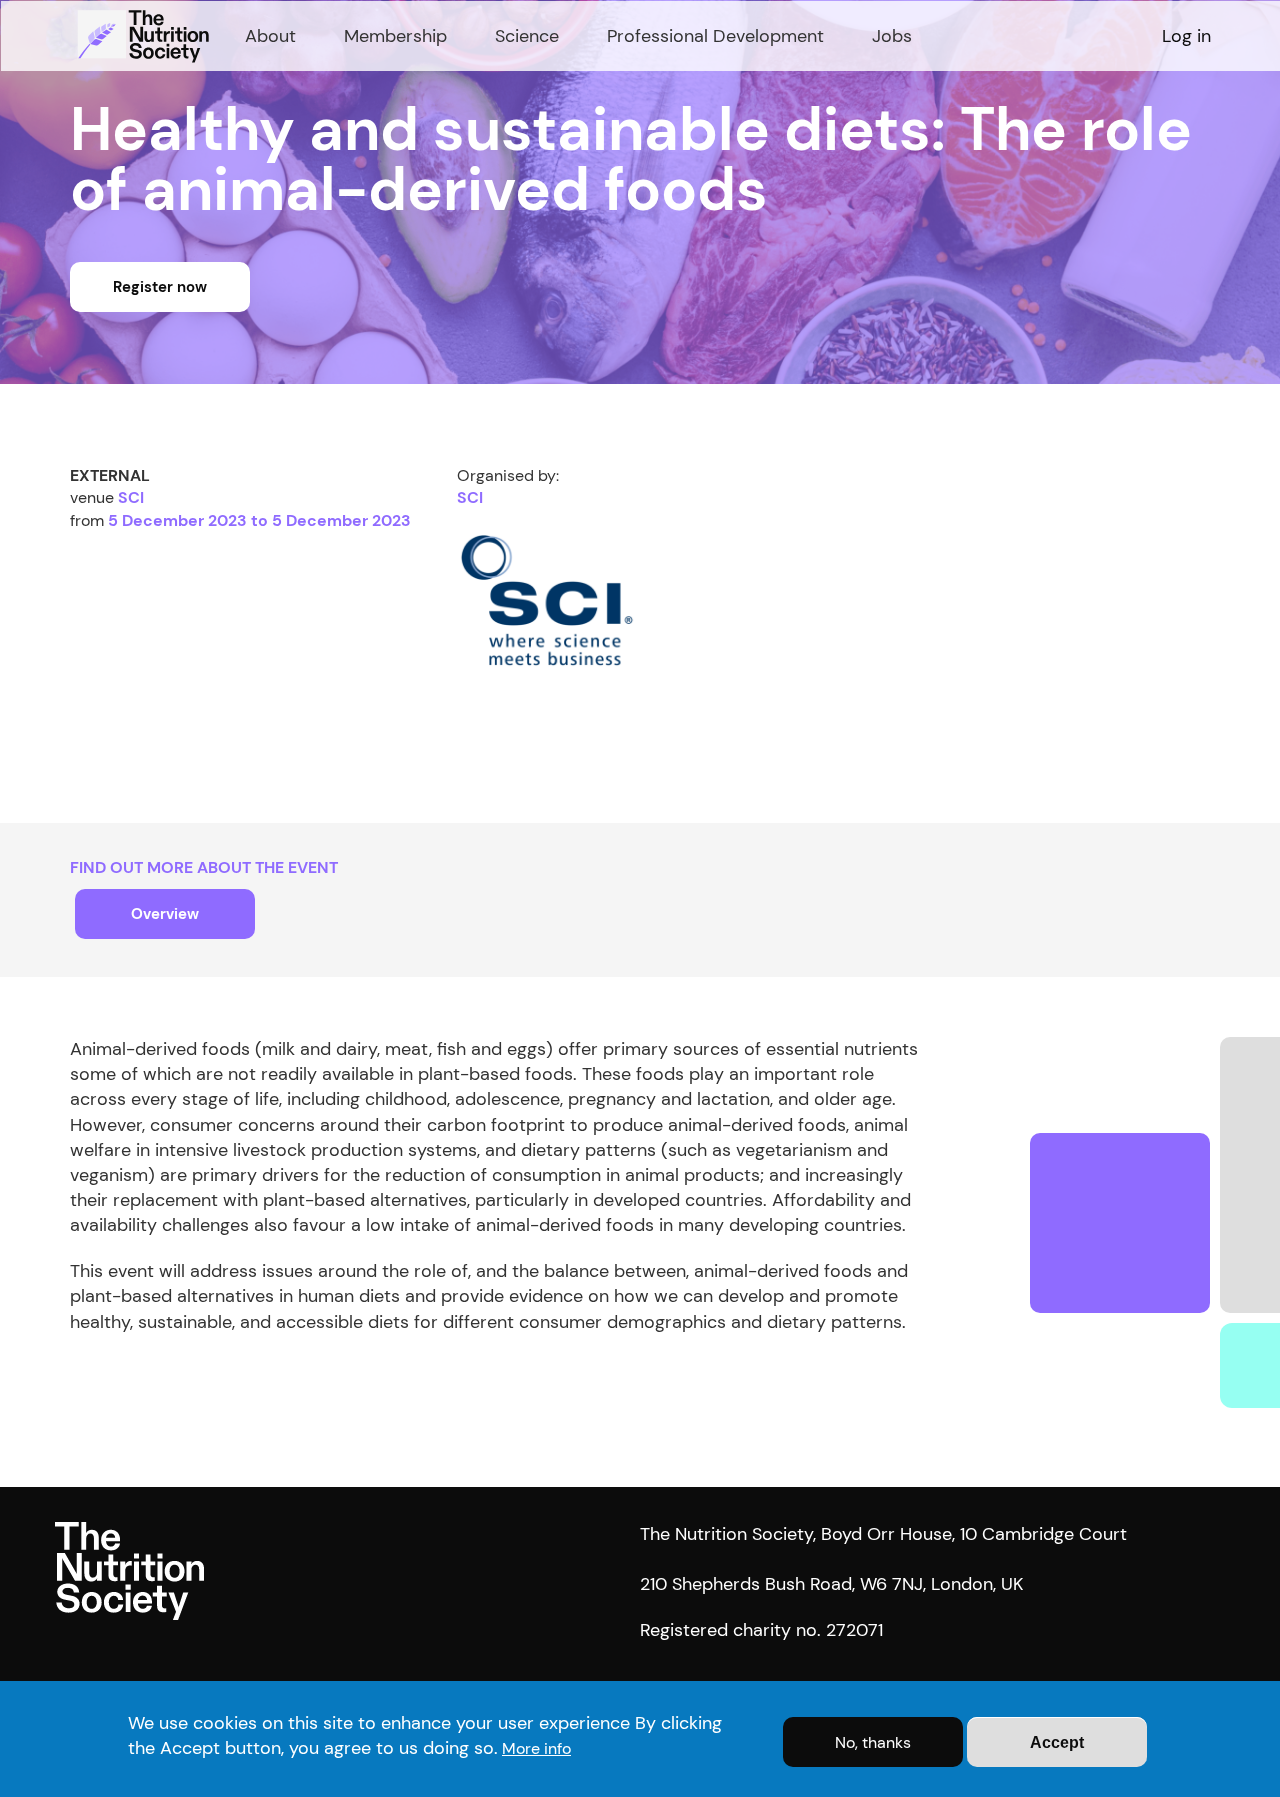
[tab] (165, 914)
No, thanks (873, 1742)
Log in (1186, 36)
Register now (160, 287)
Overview (165, 914)
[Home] (146, 36)
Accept (1057, 1742)
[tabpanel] (640, 1207)
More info (536, 1748)
